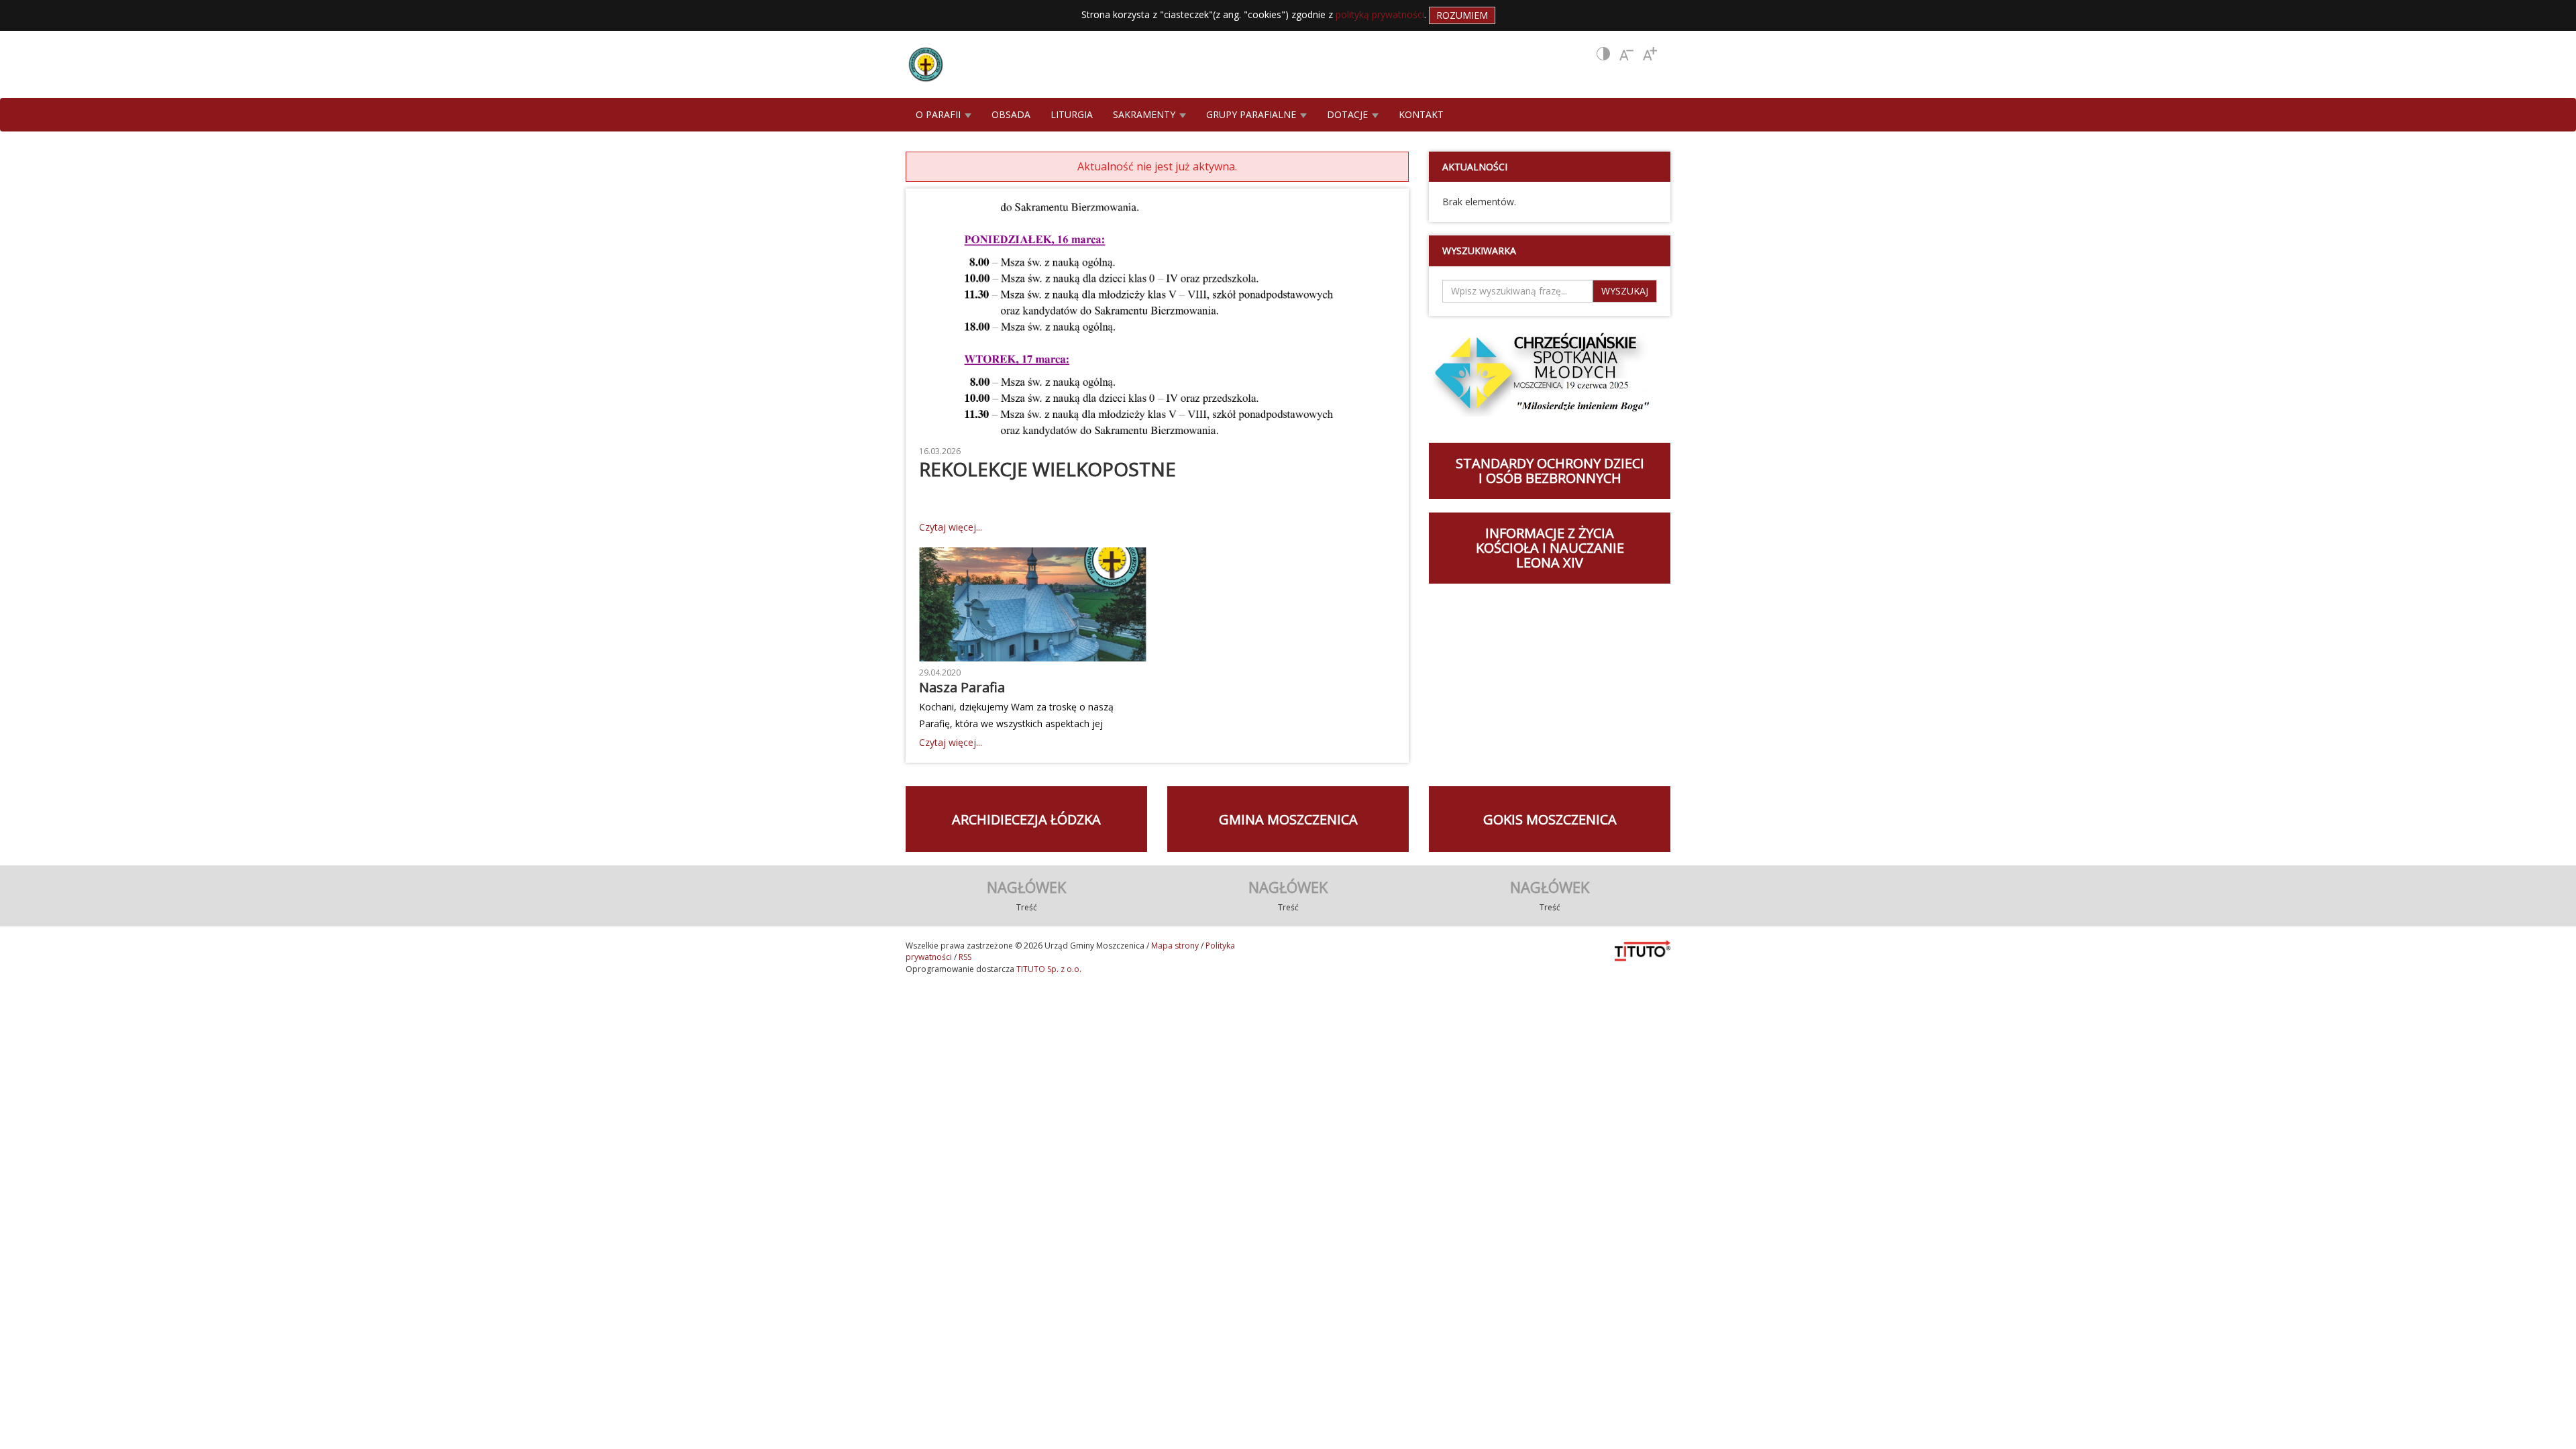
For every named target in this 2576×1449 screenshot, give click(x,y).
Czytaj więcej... (951, 527)
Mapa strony (1175, 946)
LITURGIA (1072, 114)
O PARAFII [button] (940, 114)
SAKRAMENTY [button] (1145, 114)
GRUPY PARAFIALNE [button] (1252, 114)
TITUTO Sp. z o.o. (1048, 969)
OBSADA (1011, 114)
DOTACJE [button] (1349, 114)
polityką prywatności (1380, 14)
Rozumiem (1462, 15)
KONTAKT (1421, 114)
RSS (965, 957)
